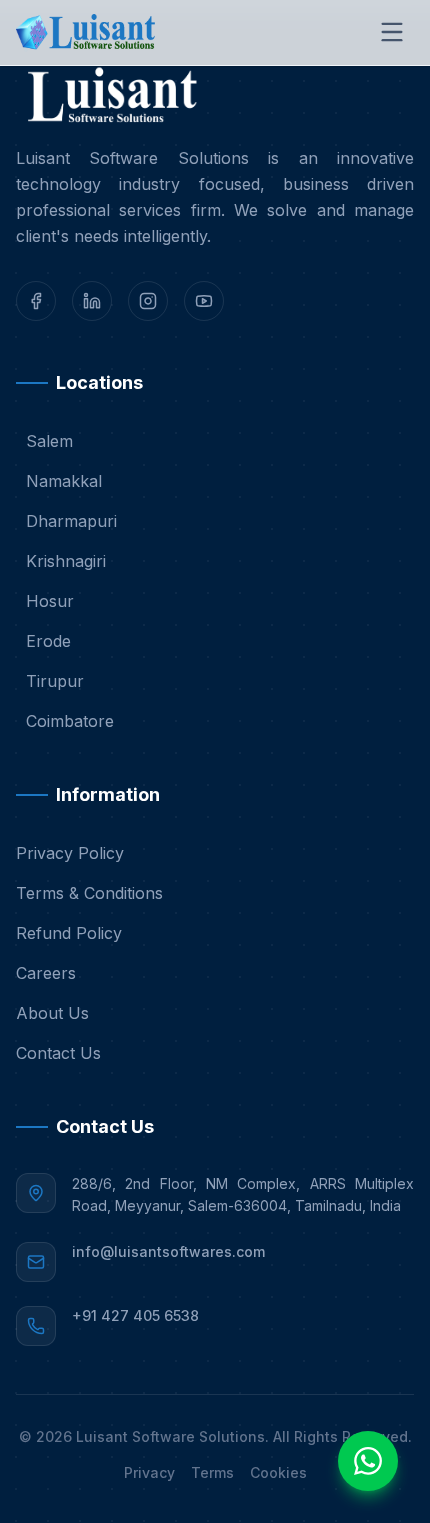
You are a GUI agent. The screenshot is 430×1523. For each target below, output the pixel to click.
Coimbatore (70, 721)
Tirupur (55, 681)
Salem (49, 441)
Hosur (50, 601)
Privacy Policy (70, 853)
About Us (52, 1013)
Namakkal (64, 481)
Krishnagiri (66, 561)
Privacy (149, 1472)
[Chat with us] (368, 1461)
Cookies (278, 1472)
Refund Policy (69, 933)
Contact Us (58, 1053)
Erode (48, 641)
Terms (212, 1472)
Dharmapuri (71, 521)
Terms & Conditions (89, 893)
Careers (46, 973)
